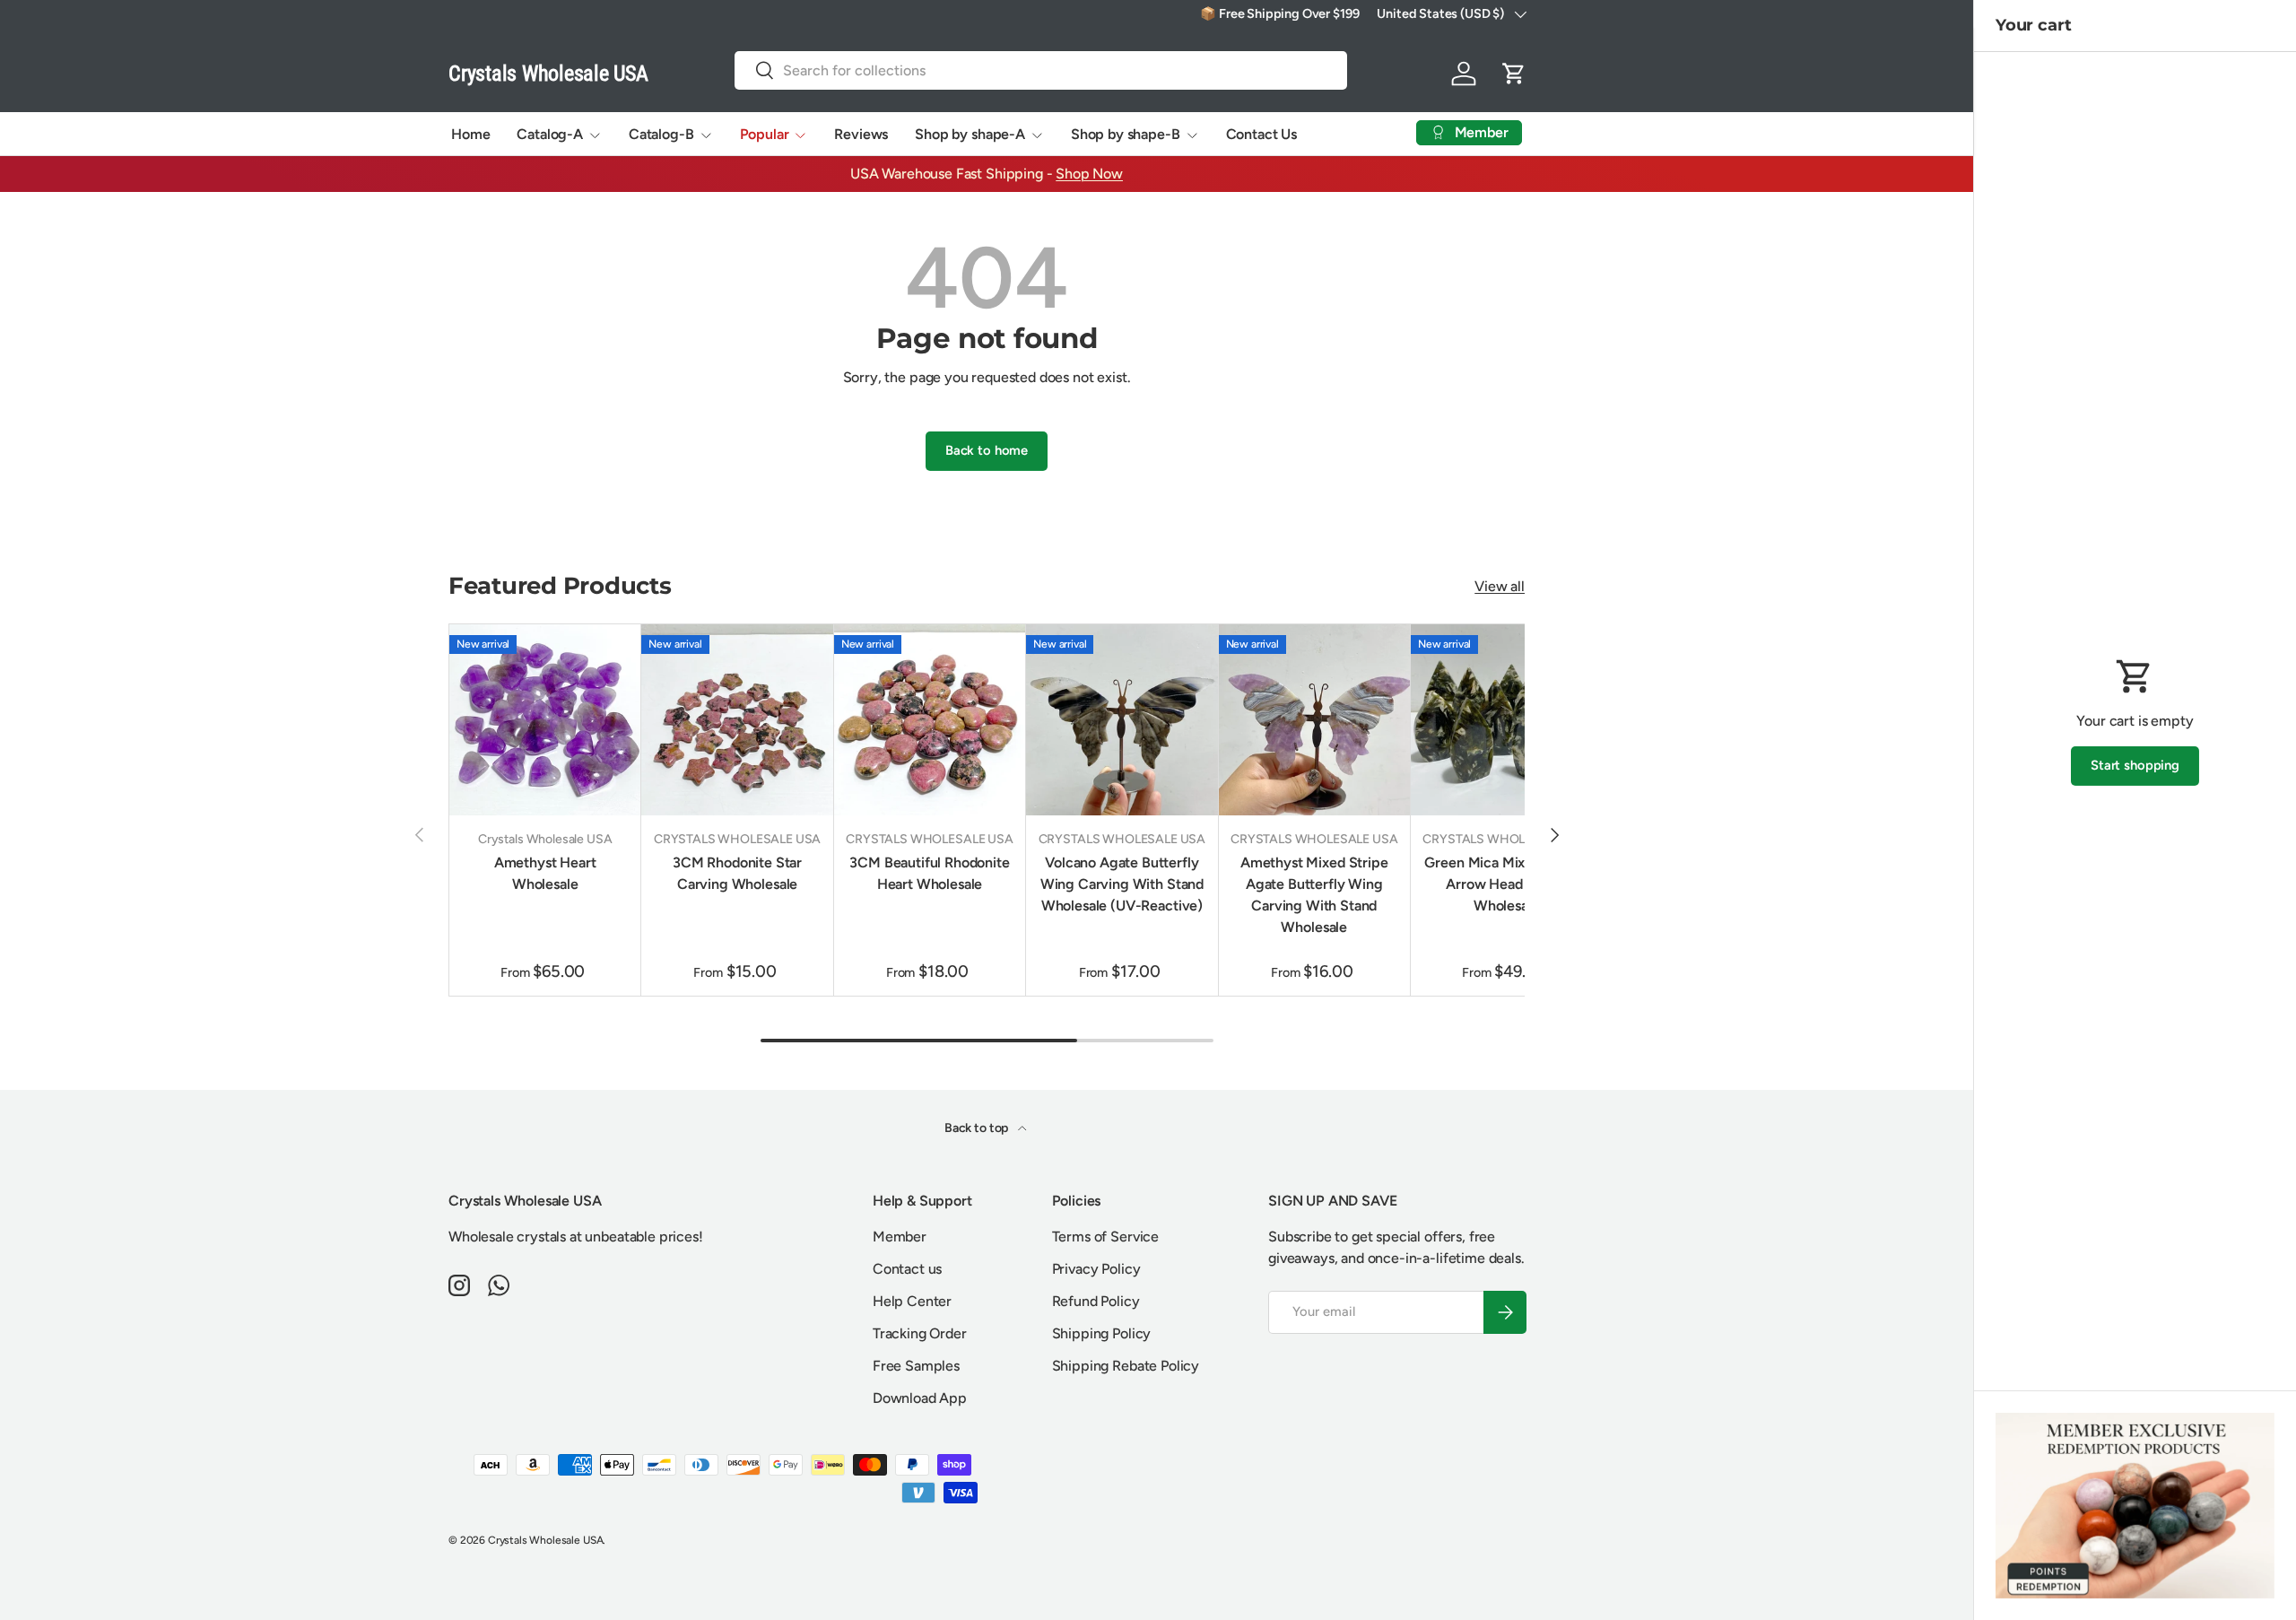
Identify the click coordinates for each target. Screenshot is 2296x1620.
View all (1500, 586)
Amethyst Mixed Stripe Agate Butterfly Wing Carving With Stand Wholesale (1314, 895)
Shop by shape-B (1126, 134)
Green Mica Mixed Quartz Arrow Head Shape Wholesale (1506, 884)
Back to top (978, 1128)
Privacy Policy (1096, 1269)
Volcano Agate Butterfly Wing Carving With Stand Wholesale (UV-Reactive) (1122, 884)
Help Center (912, 1301)
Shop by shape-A (970, 134)
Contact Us (1261, 134)
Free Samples (916, 1366)
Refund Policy (1096, 1301)
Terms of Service (1105, 1237)
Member (900, 1237)
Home (470, 134)
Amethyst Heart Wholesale (545, 873)
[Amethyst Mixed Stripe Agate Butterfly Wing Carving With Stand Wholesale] (1314, 720)
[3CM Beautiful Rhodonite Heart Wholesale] (930, 720)
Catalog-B (661, 134)
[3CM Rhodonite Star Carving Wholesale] (737, 720)
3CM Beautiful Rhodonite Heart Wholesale (929, 873)
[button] (1514, 74)
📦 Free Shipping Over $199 (1279, 13)
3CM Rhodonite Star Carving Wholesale (737, 873)
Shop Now (1089, 174)
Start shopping (2135, 765)
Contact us (907, 1269)
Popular (765, 134)
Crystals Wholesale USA (545, 1540)
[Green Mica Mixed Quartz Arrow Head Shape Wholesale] (1506, 720)
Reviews (861, 134)
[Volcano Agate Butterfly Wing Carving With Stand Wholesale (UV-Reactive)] (1122, 720)
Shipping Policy (1102, 1333)
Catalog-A (550, 134)
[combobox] (1041, 70)
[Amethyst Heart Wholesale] (545, 720)
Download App (920, 1398)
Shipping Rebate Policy (1126, 1366)
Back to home (987, 450)
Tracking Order (920, 1333)
